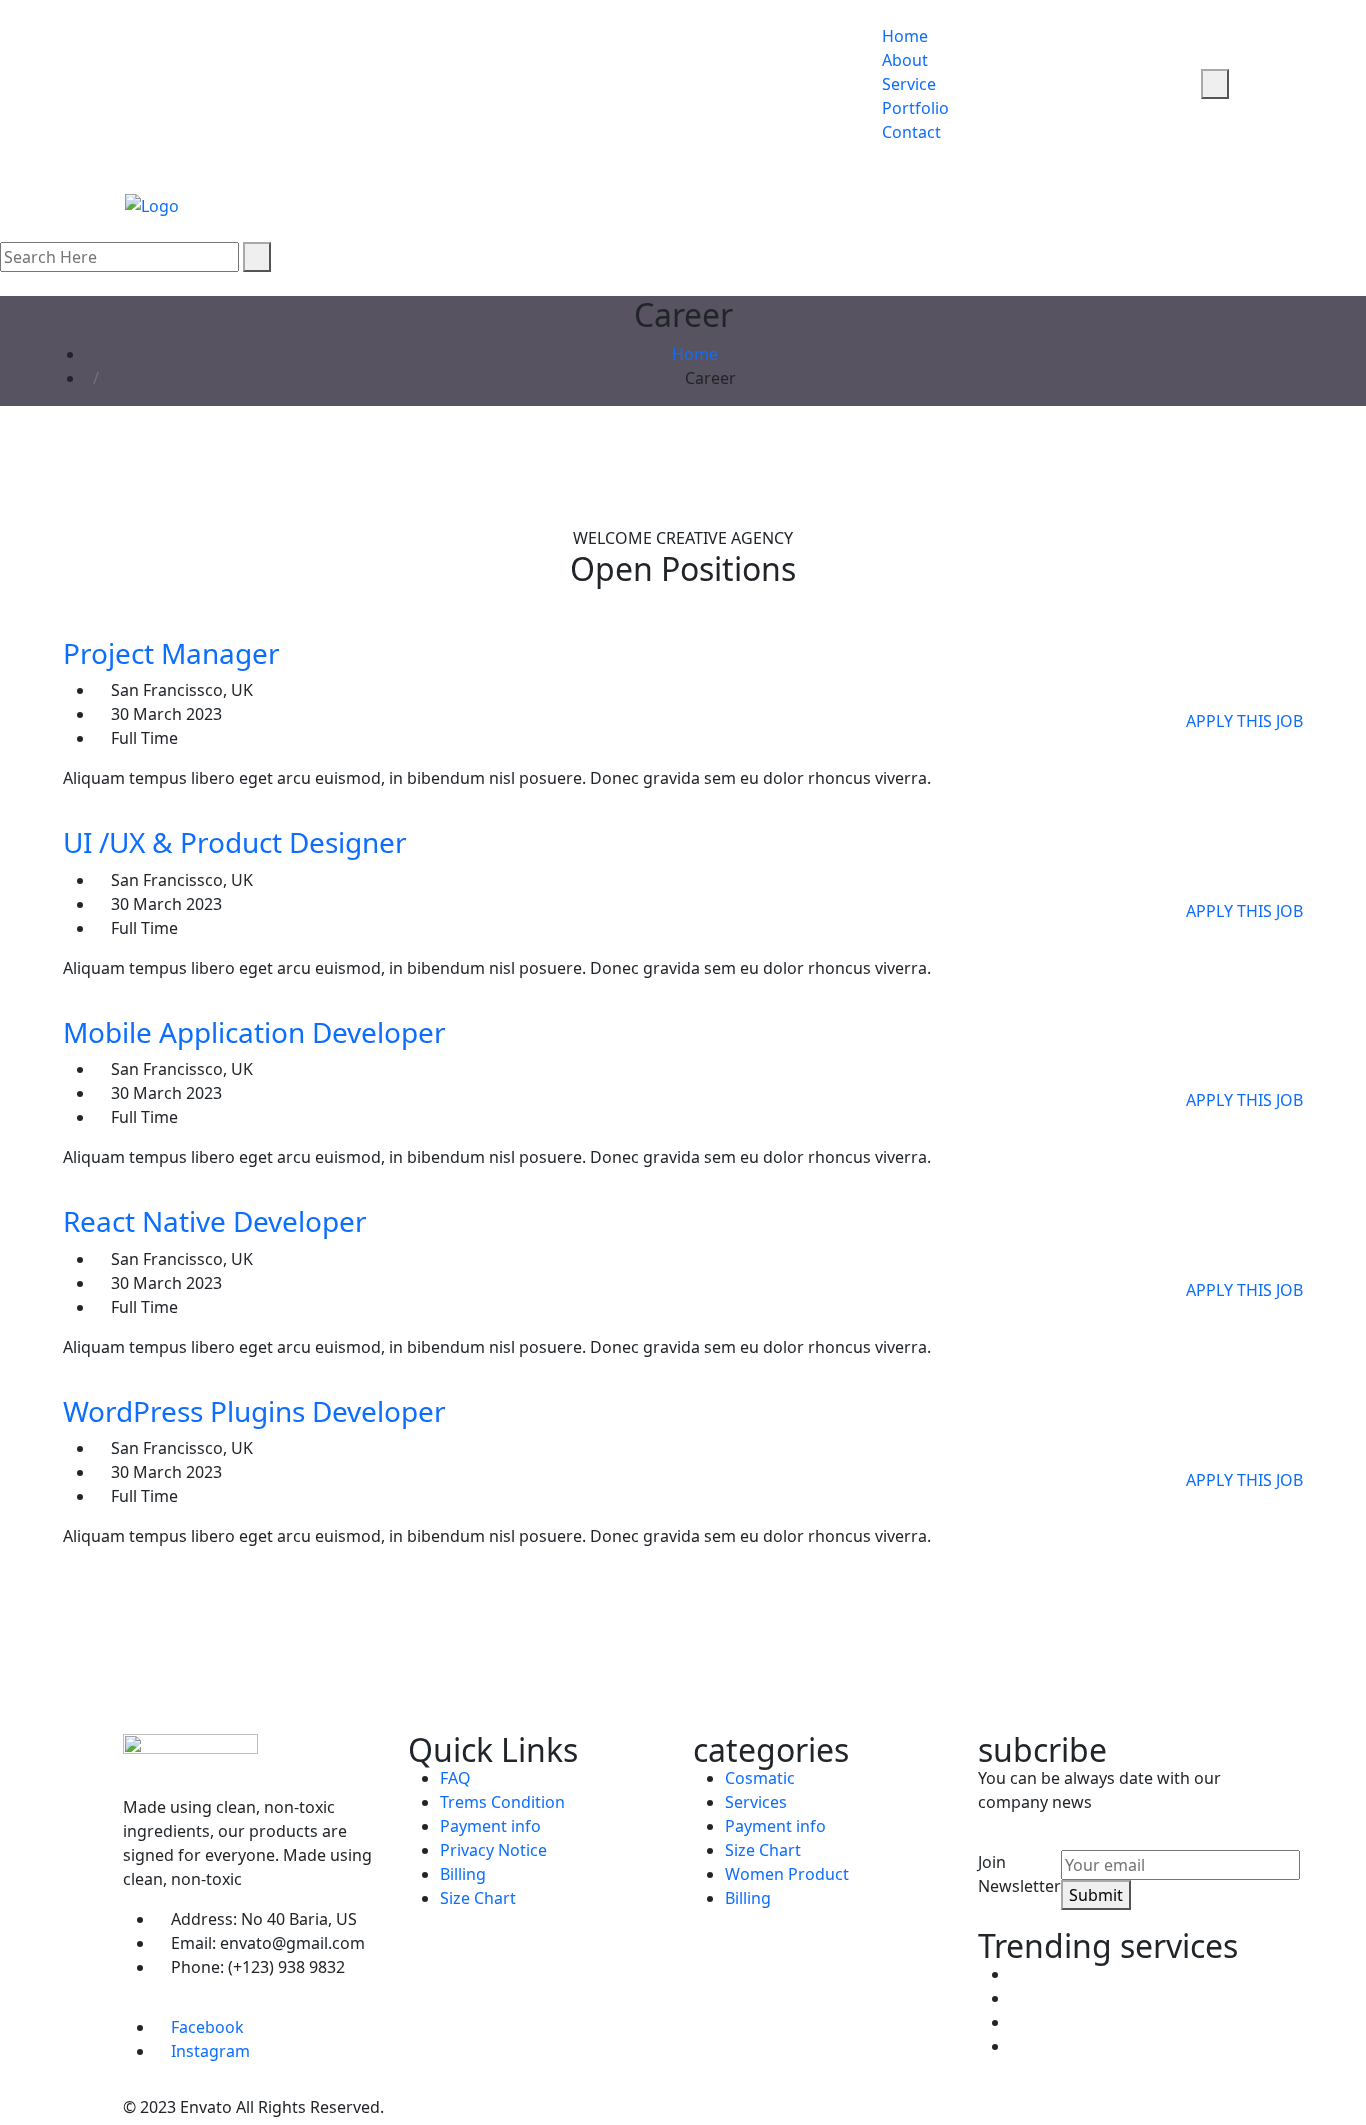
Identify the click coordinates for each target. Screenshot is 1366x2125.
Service (909, 84)
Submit (1096, 1895)
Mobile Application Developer (254, 1032)
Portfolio (915, 108)
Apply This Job (1244, 721)
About (905, 60)
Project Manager (171, 653)
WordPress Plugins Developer (254, 1411)
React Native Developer (215, 1221)
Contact (911, 132)
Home (905, 36)
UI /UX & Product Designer (235, 842)
